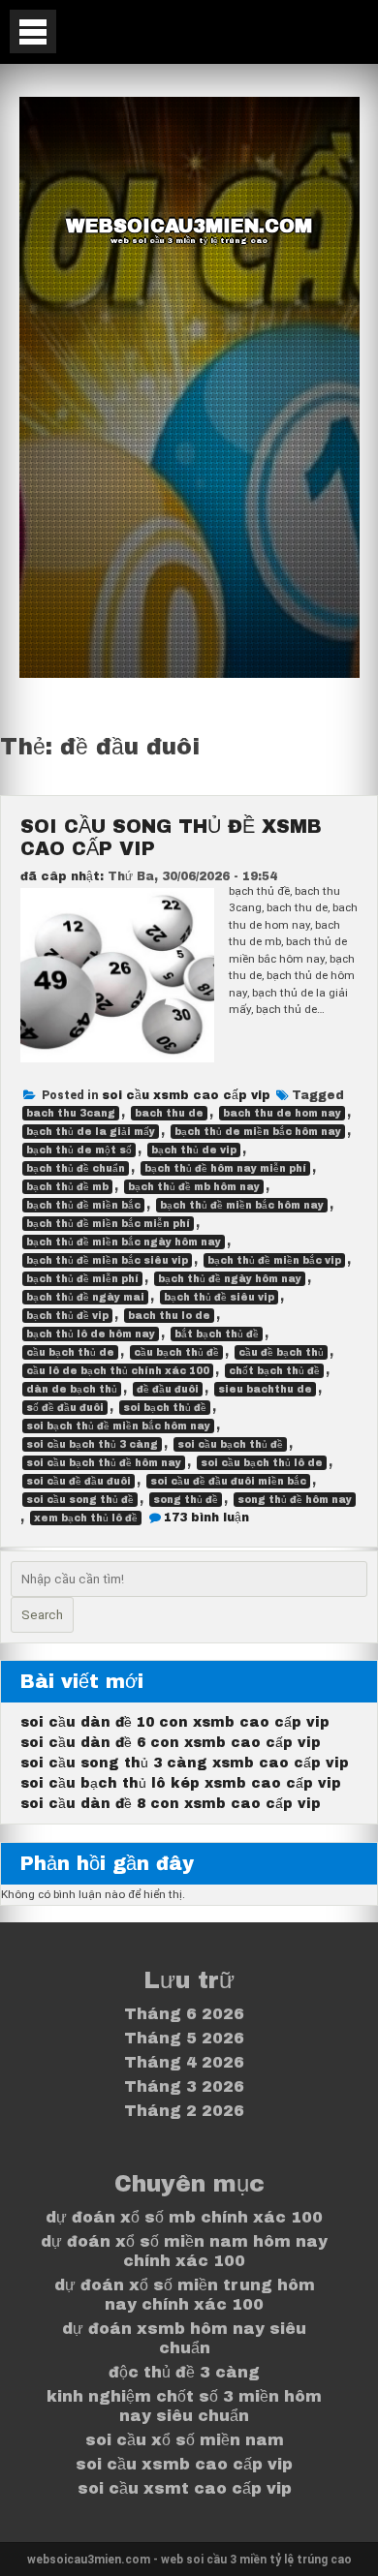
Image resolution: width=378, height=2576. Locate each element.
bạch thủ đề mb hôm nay (194, 1187)
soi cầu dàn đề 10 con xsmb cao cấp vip (175, 1722)
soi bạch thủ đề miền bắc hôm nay (118, 1426)
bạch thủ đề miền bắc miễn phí (108, 1224)
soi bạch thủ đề (165, 1408)
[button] (33, 31)
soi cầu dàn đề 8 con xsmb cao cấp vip (171, 1804)
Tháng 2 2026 (184, 2111)
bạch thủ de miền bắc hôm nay (258, 1132)
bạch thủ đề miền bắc (83, 1205)
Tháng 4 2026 (184, 2062)
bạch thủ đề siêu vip (219, 1297)
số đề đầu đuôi (65, 1408)
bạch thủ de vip (194, 1150)
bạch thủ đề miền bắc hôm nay (242, 1205)
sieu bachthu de (265, 1389)
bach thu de (169, 1113)
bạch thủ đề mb (67, 1187)
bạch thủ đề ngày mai (85, 1297)
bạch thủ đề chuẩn (76, 1168)
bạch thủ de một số (79, 1150)
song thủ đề (186, 1500)
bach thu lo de (169, 1316)
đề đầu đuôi (168, 1389)
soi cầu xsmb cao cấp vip (186, 1095)
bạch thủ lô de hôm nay (91, 1334)
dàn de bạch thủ (72, 1389)
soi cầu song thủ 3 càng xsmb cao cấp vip (185, 1763)
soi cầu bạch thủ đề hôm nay (104, 1463)
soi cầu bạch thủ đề (230, 1444)
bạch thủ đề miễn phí (82, 1279)
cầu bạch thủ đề (176, 1352)
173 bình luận (206, 1518)
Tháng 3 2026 (184, 2086)
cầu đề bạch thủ (281, 1352)
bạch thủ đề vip (67, 1316)
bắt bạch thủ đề (217, 1334)
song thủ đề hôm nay (295, 1500)
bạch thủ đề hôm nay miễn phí (225, 1168)
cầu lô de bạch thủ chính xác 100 (118, 1371)
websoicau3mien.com (189, 226)
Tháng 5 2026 (184, 2038)
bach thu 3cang (71, 1113)
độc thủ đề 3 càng (184, 2372)
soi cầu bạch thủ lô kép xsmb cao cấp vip (181, 1783)
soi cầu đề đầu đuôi (79, 1481)
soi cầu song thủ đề (80, 1500)
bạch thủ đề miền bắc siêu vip (107, 1260)
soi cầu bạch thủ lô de (262, 1463)
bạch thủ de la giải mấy (91, 1132)
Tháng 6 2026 (184, 2014)
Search (42, 1615)
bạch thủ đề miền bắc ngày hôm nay (124, 1242)
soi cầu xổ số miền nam (185, 2440)
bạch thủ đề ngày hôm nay (230, 1279)
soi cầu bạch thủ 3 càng (92, 1444)
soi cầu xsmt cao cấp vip (185, 2488)
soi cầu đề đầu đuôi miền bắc (228, 1481)
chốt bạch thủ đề (274, 1371)
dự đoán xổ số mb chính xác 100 (184, 2217)
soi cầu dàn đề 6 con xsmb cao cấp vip (171, 1743)
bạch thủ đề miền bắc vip (274, 1260)
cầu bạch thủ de (70, 1352)
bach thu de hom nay (282, 1113)
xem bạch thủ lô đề (86, 1518)
